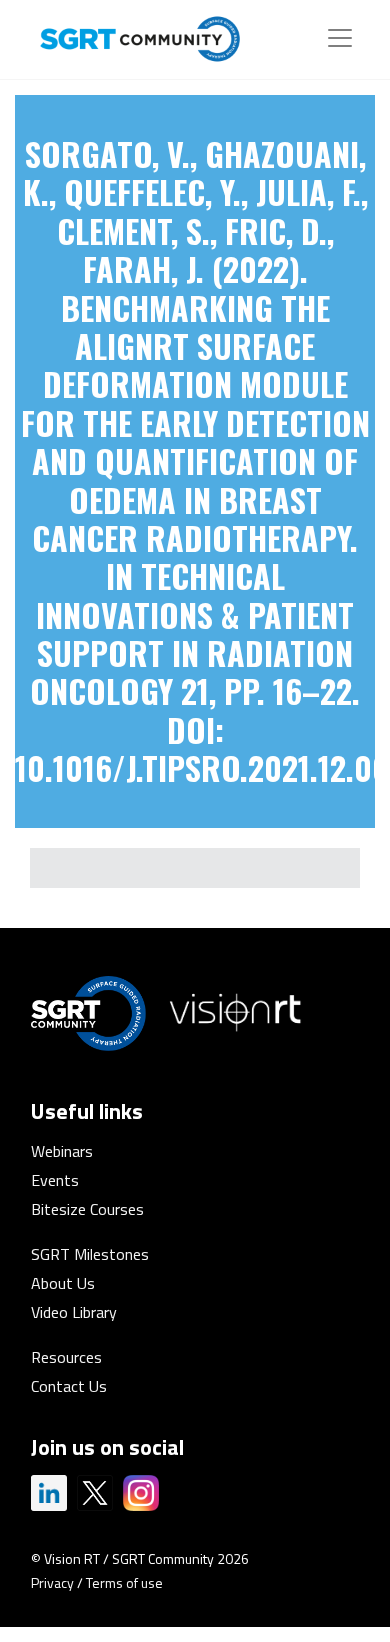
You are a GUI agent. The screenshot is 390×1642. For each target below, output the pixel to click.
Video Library (74, 1312)
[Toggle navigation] (340, 38)
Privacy (52, 1582)
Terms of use (124, 1582)
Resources (66, 1357)
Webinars (62, 1151)
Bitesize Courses (87, 1209)
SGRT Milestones (90, 1254)
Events (55, 1180)
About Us (63, 1283)
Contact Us (69, 1386)
